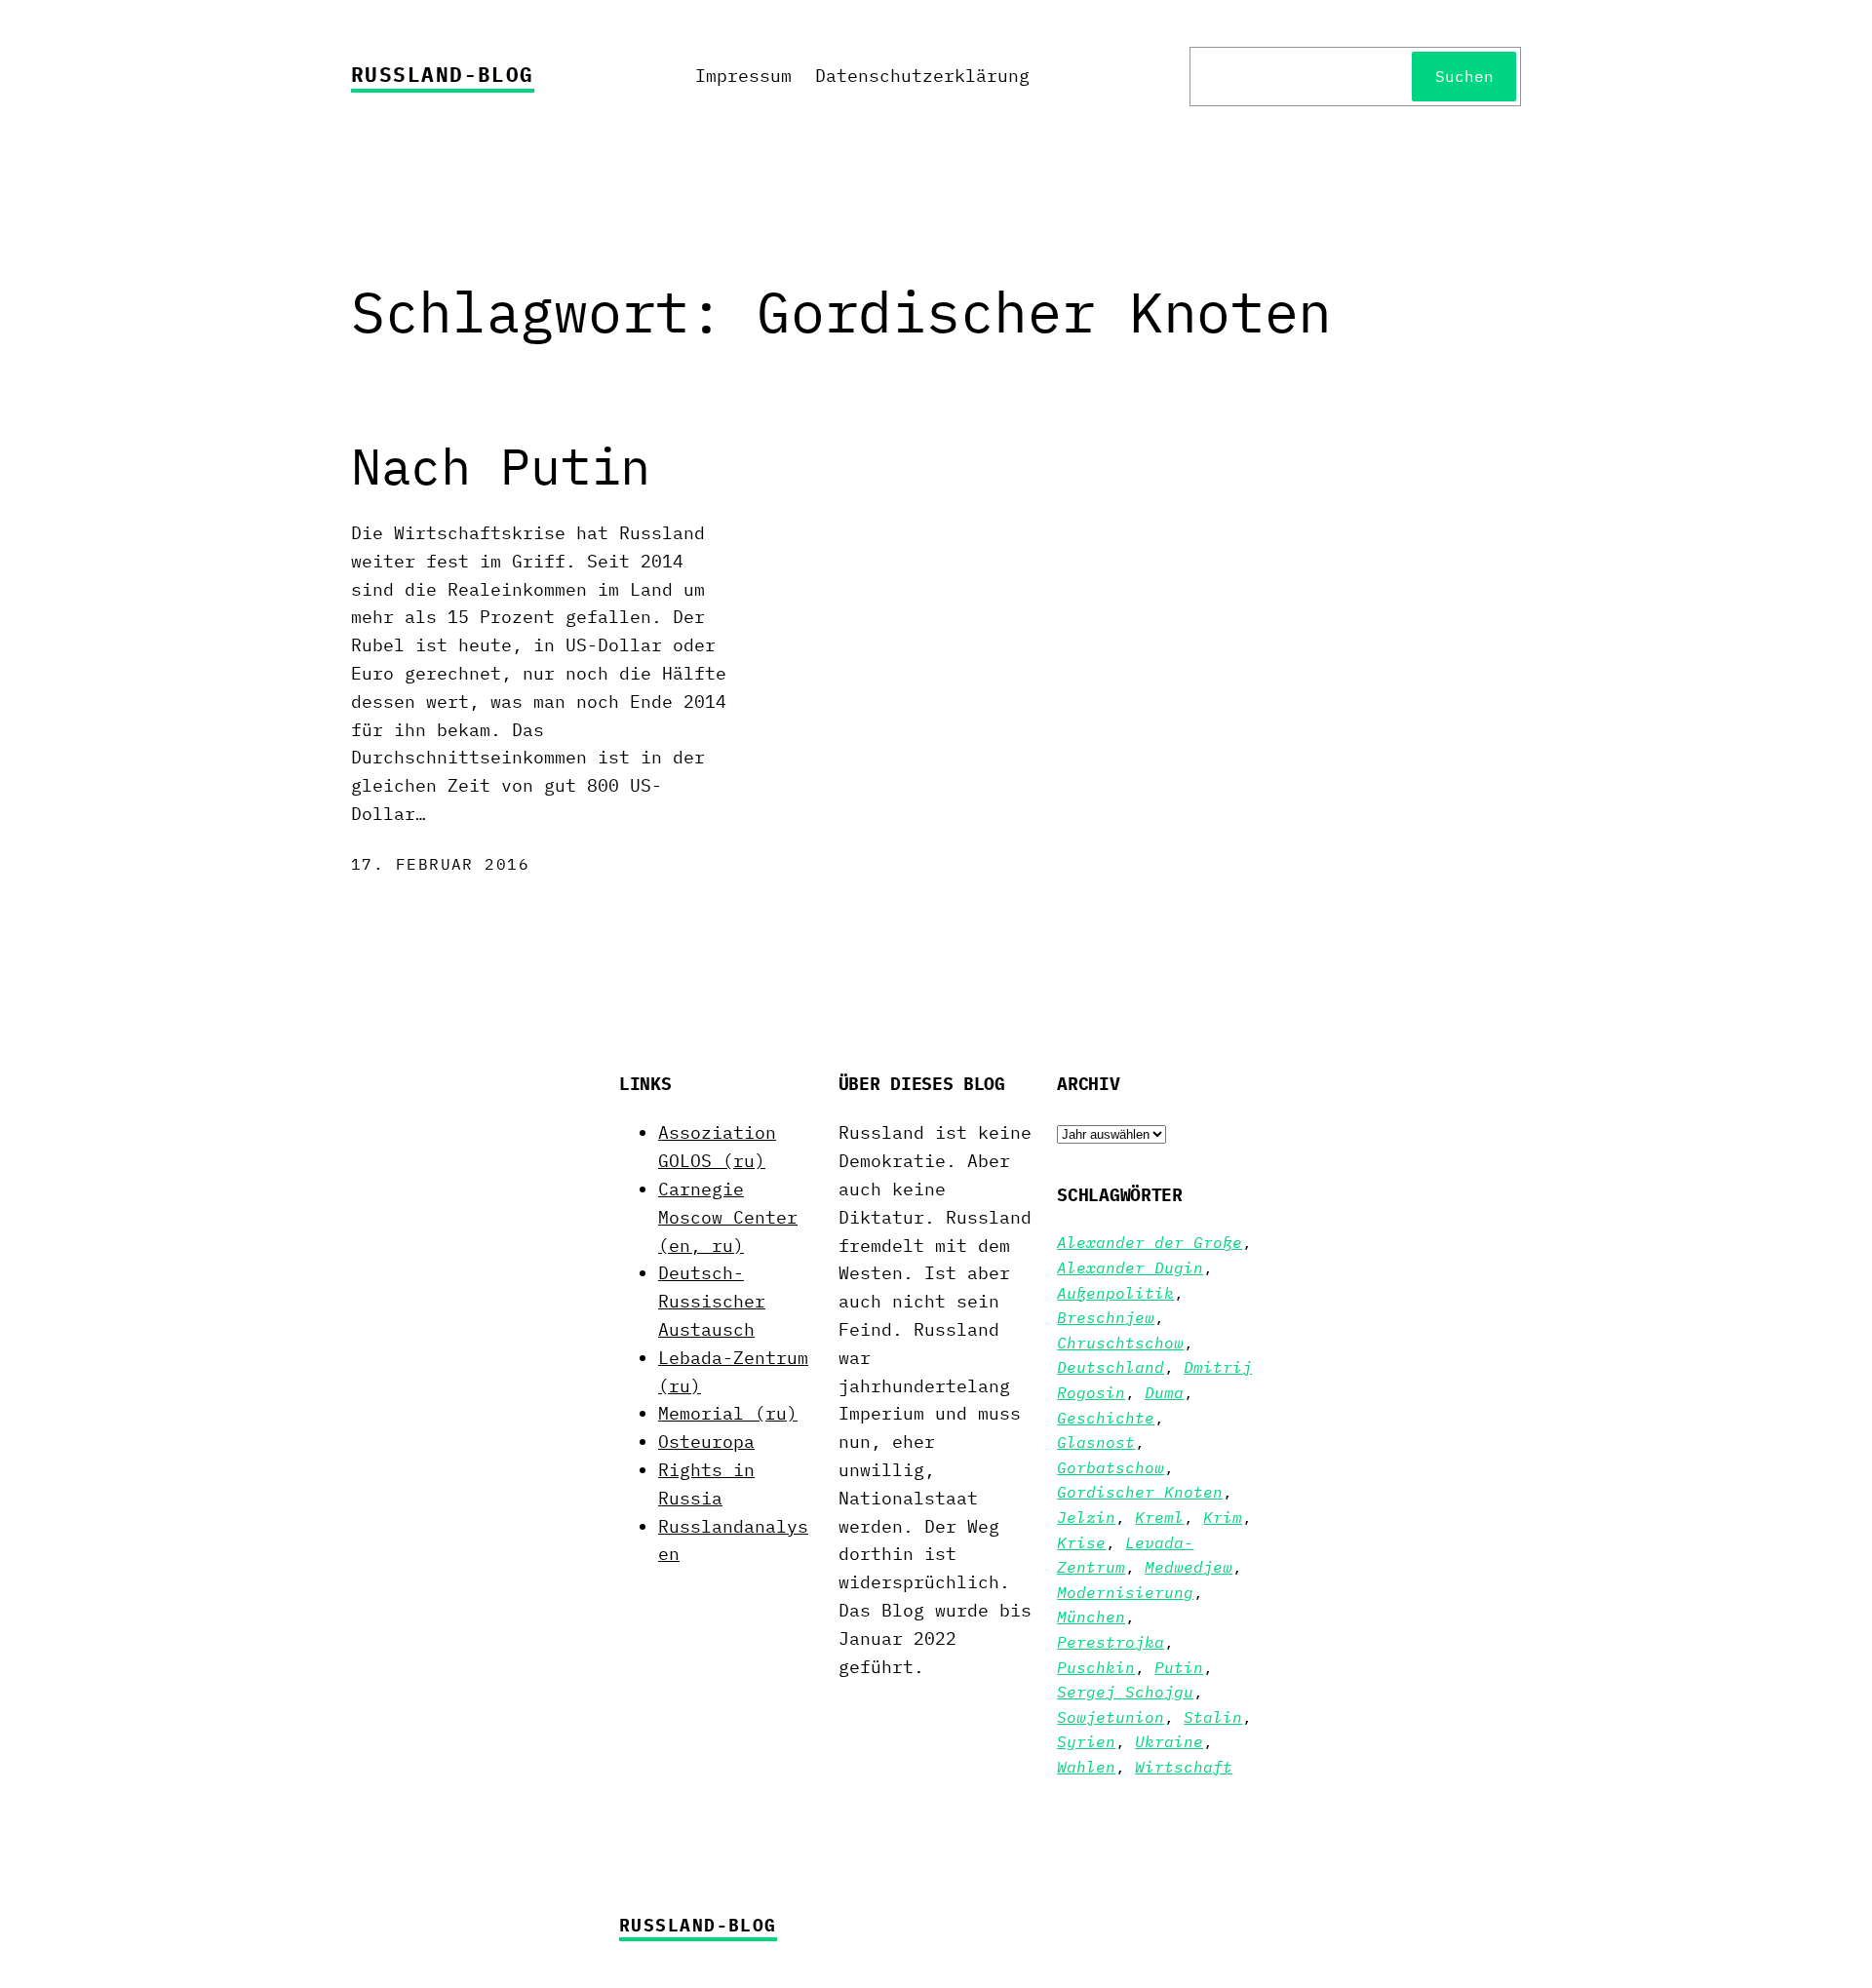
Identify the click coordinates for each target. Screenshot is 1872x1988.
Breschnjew (1106, 1317)
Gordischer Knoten (1140, 1492)
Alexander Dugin (1130, 1267)
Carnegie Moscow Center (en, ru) (728, 1217)
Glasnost (1096, 1442)
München (1091, 1617)
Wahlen (1086, 1767)
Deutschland (1111, 1367)
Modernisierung (1125, 1592)
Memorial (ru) (728, 1413)
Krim (1223, 1517)
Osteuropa (706, 1442)
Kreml (1159, 1517)
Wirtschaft (1184, 1767)
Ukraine (1169, 1741)
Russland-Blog (443, 74)
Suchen (1464, 76)
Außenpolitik (1115, 1293)
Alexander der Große (1150, 1242)
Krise (1081, 1542)
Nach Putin (501, 466)
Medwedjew (1189, 1567)
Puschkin (1096, 1667)
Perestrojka (1111, 1642)
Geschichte (1106, 1418)
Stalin (1213, 1717)
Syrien (1086, 1741)
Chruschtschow (1120, 1343)
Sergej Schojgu (1125, 1692)
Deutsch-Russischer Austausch (712, 1301)
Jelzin (1086, 1517)
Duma (1164, 1392)
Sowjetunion (1111, 1717)
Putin (1179, 1667)
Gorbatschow (1111, 1467)
